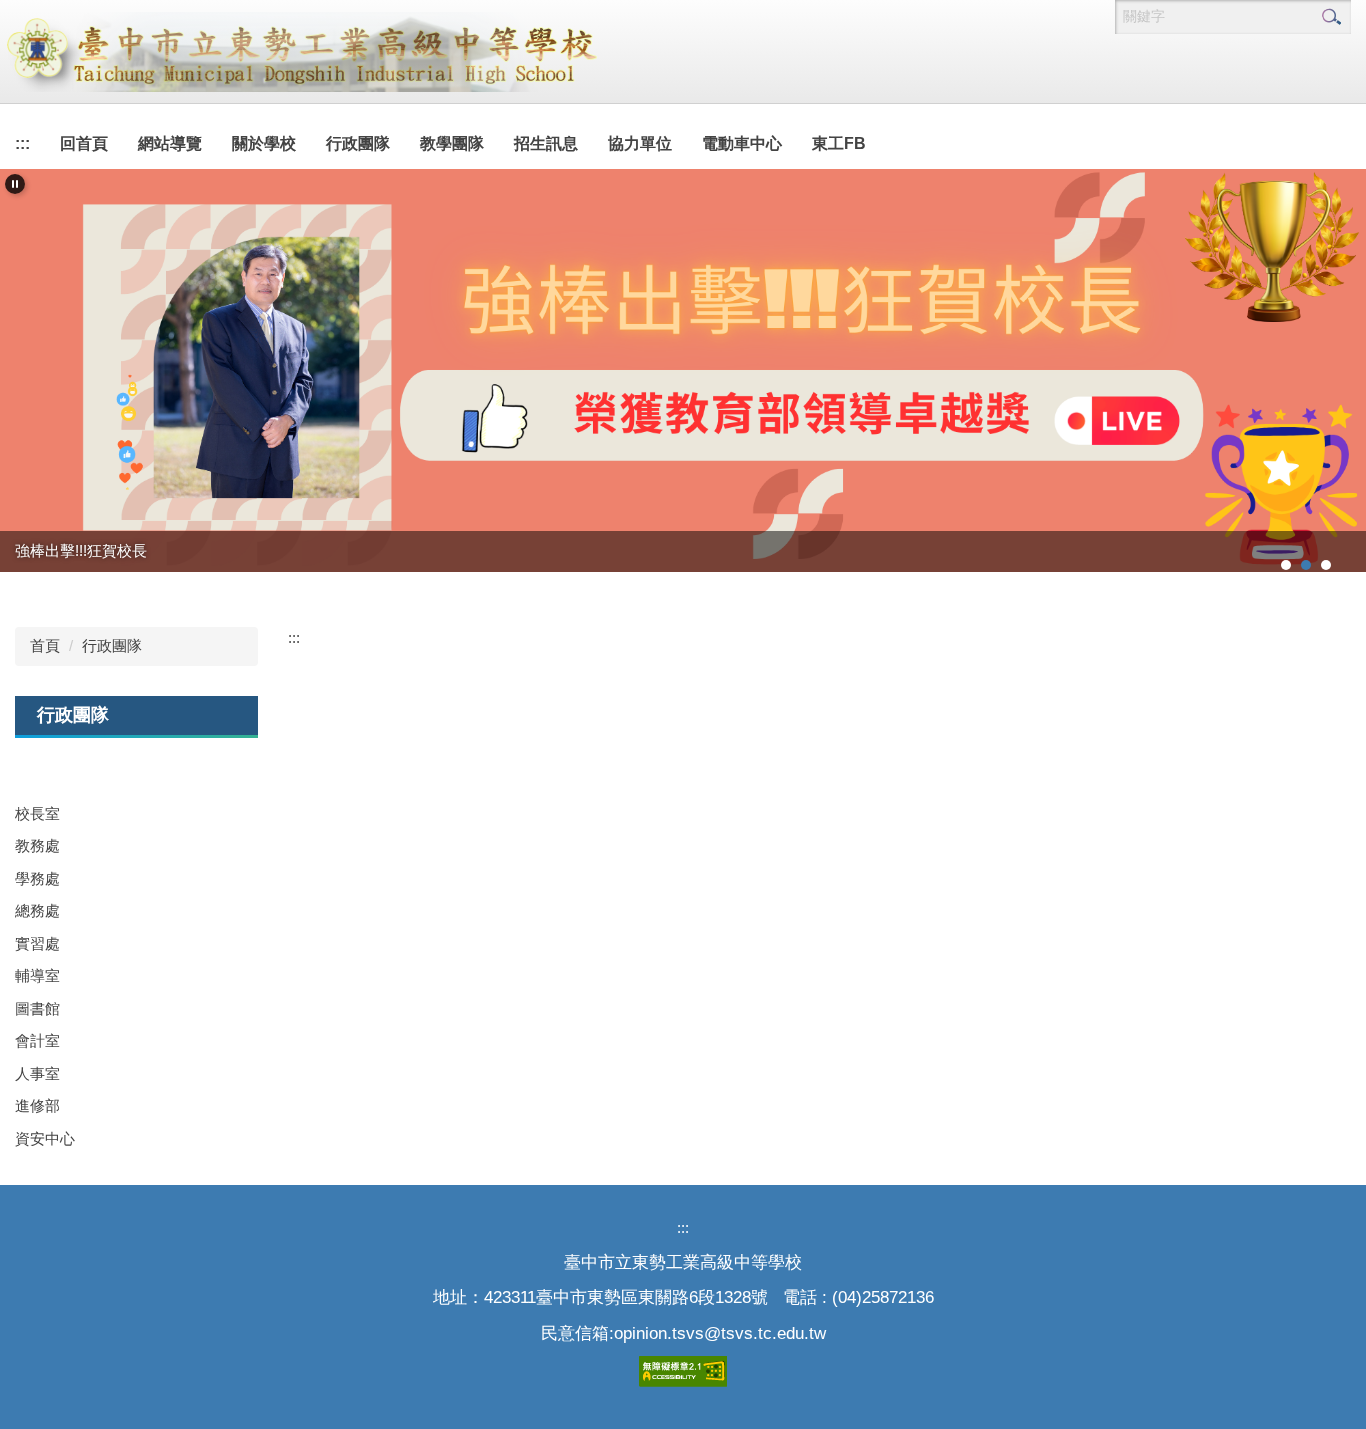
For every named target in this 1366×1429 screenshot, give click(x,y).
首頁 (45, 645)
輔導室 (37, 975)
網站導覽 (170, 143)
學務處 (37, 878)
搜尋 (1331, 17)
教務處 (37, 845)
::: (22, 143)
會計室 (37, 1040)
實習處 (37, 943)
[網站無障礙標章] (683, 1369)
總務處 (37, 910)
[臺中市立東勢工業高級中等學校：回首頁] (300, 52)
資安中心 (45, 1138)
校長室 (37, 813)
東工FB (839, 143)
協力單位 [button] (640, 143)
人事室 (37, 1073)
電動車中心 (742, 143)
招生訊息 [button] (546, 143)
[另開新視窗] (683, 370)
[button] (15, 184)
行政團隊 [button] (358, 143)
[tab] (1286, 565)
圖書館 (37, 1008)
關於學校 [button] (264, 143)
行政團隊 (112, 645)
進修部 (37, 1105)
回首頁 (84, 143)
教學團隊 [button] (452, 143)
